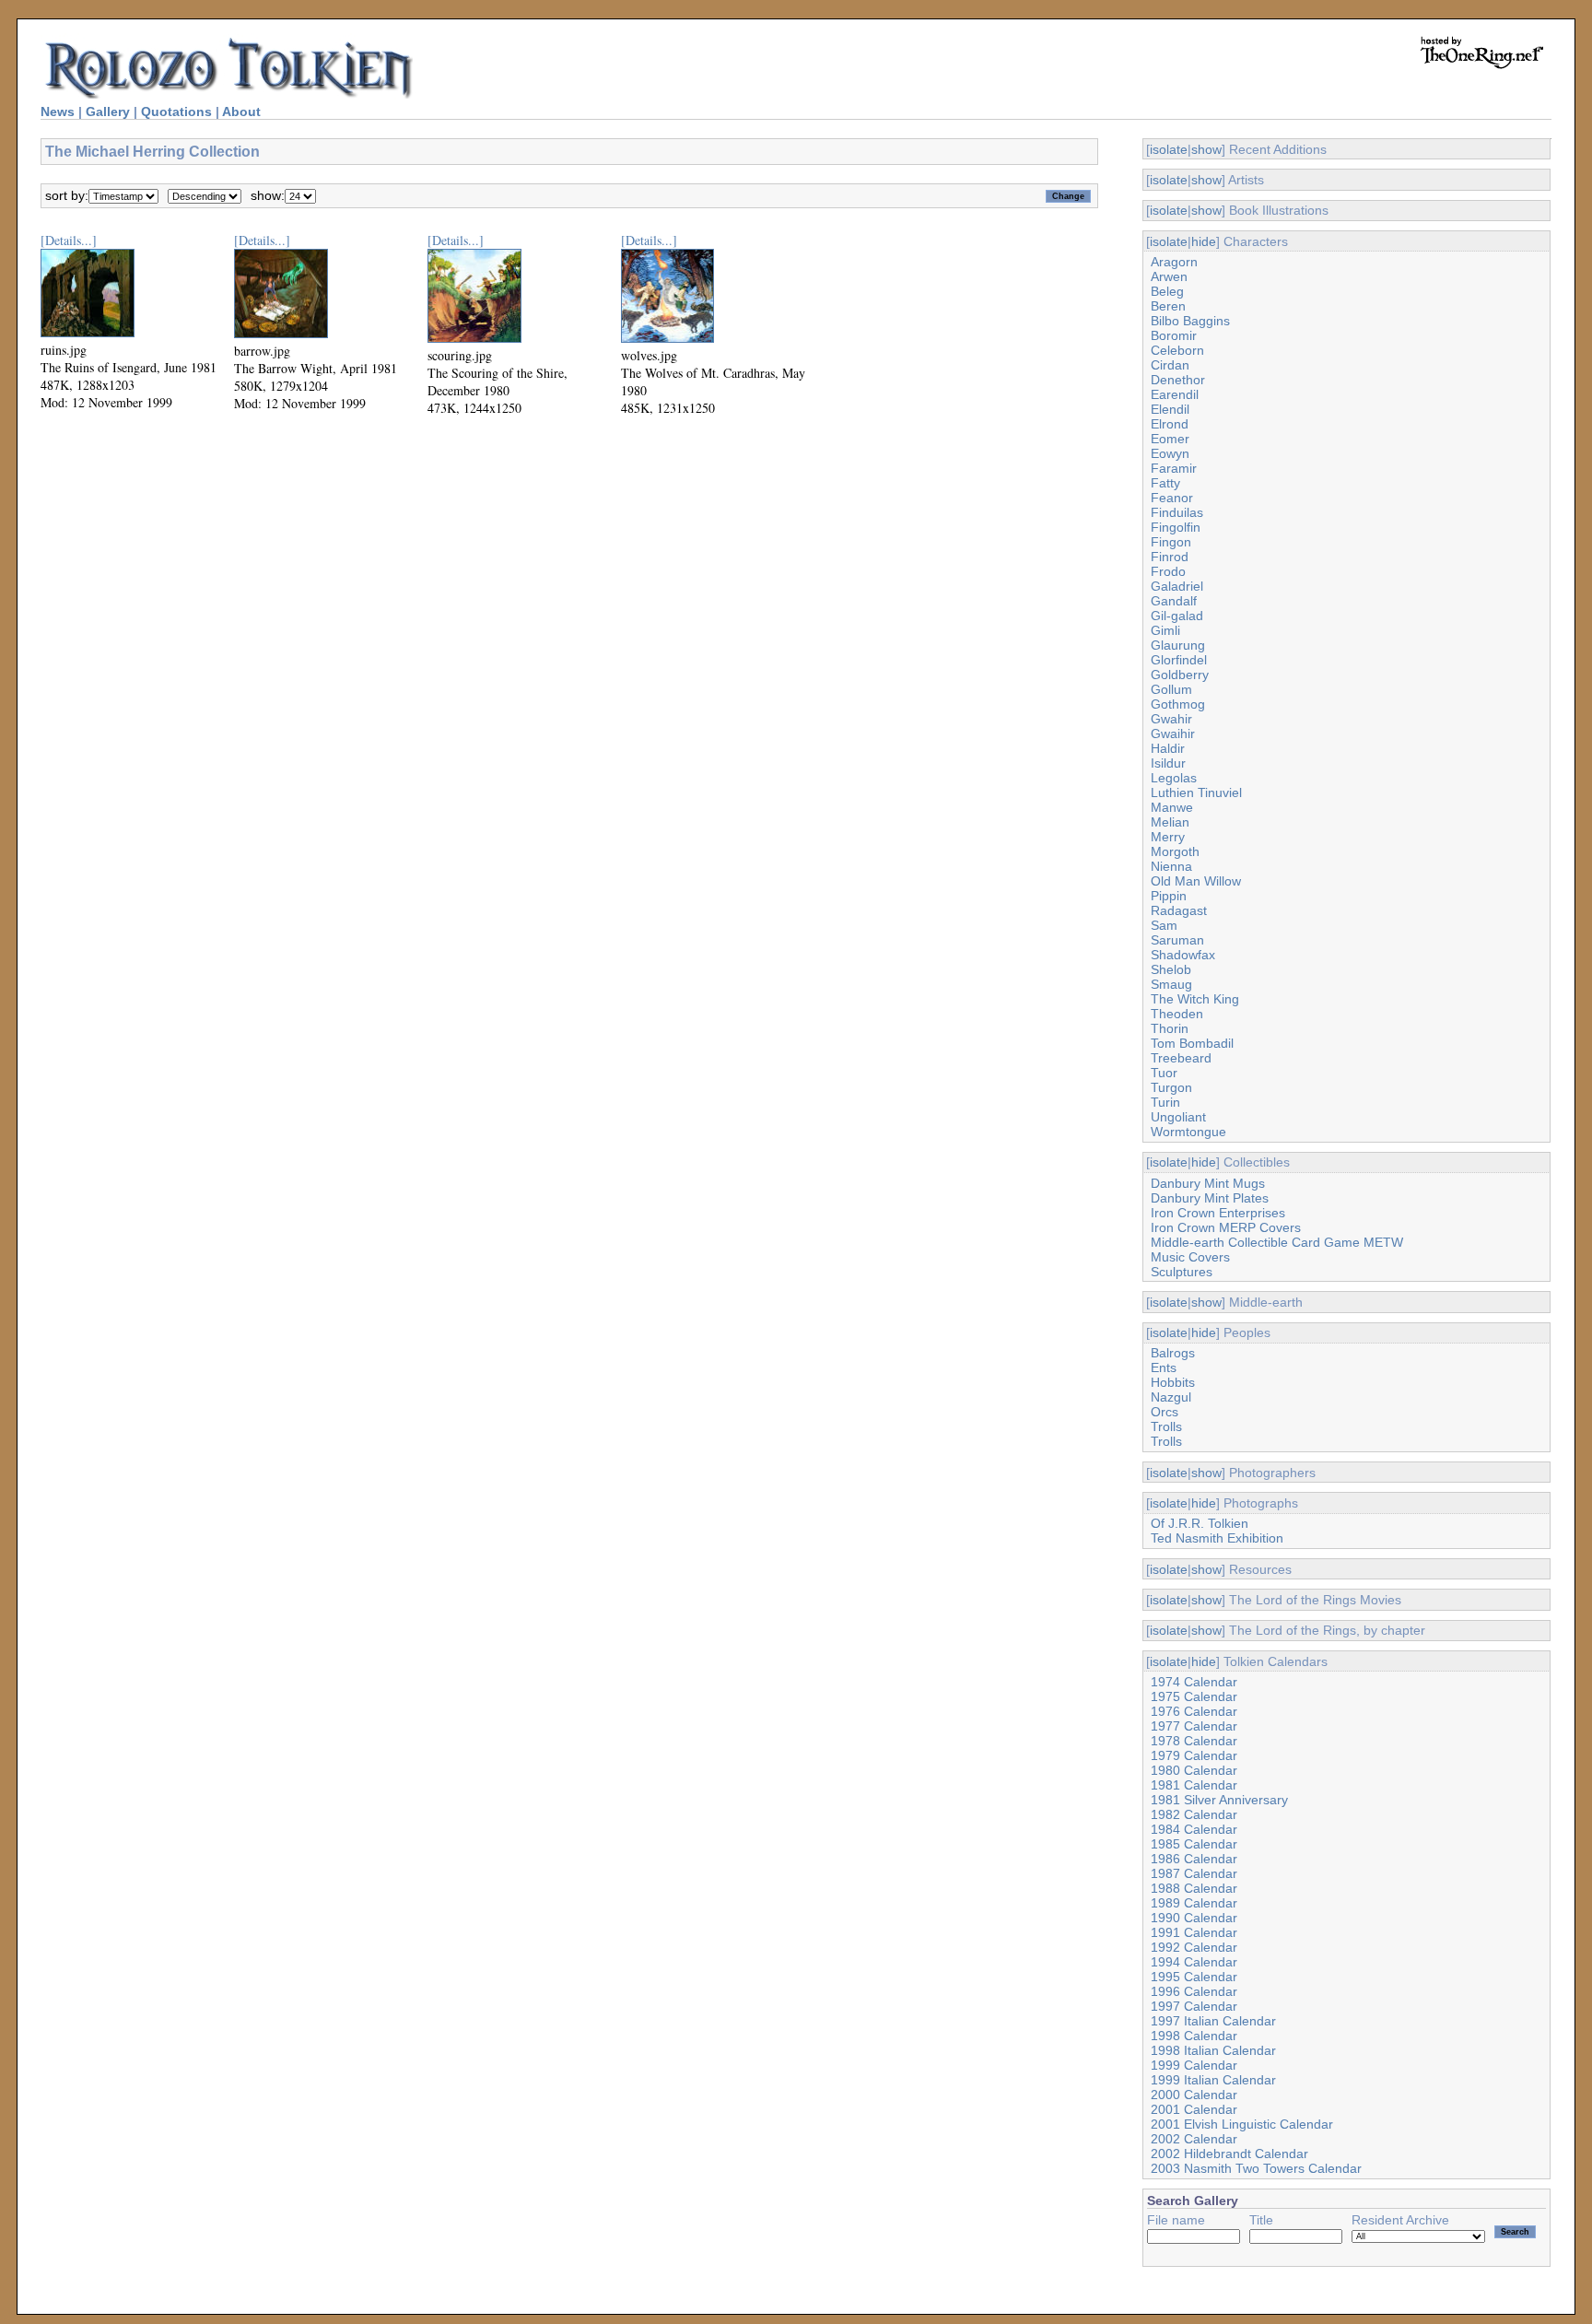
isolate (1169, 149)
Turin (1165, 1102)
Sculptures (1182, 1272)
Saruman (1177, 940)
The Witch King (1195, 999)
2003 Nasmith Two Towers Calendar (1256, 2168)
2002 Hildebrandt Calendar (1229, 2154)
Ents (1164, 1367)
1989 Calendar (1194, 1903)
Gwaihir (1173, 734)
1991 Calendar (1194, 1932)
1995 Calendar (1194, 1977)
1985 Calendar (1194, 1844)
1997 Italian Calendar (1213, 2021)
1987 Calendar (1194, 1873)
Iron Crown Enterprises (1218, 1213)
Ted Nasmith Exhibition (1217, 1538)
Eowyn (1170, 453)
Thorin (1170, 1028)
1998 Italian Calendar (1213, 2050)
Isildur (1168, 763)
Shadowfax (1183, 955)
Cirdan (1170, 365)
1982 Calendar (1194, 1814)
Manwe (1172, 807)
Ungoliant (1178, 1117)
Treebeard (1181, 1058)
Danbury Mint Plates (1210, 1198)
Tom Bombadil (1192, 1043)
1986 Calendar (1194, 1859)
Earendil (1175, 394)
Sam (1164, 925)
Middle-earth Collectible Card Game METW (1277, 1242)
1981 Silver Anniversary (1219, 1800)
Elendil (1170, 409)
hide (1204, 241)
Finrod (1170, 557)
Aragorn (1174, 262)
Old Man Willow (1196, 881)
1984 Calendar (1194, 1829)
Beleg (1167, 291)
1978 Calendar (1194, 1741)
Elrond (1170, 424)
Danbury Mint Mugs (1208, 1183)
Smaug (1171, 984)
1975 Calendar (1194, 1696)
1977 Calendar (1194, 1726)
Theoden (1177, 1014)
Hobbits (1173, 1382)
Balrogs (1173, 1353)
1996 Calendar (1194, 1991)
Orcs (1165, 1412)
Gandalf (1174, 601)
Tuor (1164, 1073)
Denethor (1178, 380)
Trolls (1166, 1426)
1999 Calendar (1194, 2065)
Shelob (1171, 969)
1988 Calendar (1194, 1888)
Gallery (108, 112)
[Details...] (69, 240)
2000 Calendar (1194, 2095)
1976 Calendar (1194, 1711)
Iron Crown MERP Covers (1226, 1227)
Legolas (1174, 778)
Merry (1168, 837)
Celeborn (1177, 350)
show (1206, 149)
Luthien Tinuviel (1196, 792)
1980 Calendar (1194, 1770)
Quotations (176, 112)
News (58, 112)
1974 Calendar (1194, 1682)
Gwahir (1171, 719)
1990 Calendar (1194, 1918)
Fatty (1165, 483)
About (241, 112)
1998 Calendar (1194, 2036)
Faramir (1174, 468)
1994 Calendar (1194, 1962)
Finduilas (1177, 512)
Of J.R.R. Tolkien (1200, 1523)
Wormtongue (1188, 1132)
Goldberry (1180, 675)
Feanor (1172, 498)
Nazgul (1171, 1397)
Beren (1168, 306)
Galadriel (1177, 586)
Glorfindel (1179, 660)
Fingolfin (1176, 527)
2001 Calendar (1194, 2109)
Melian (1170, 822)
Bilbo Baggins (1190, 321)
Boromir (1174, 335)
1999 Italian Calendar (1213, 2080)
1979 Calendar (1194, 1755)
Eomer (1170, 439)
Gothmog (1178, 704)
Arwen (1169, 276)
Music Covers (1190, 1257)
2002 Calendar (1194, 2139)
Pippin (1169, 896)
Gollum (1171, 689)
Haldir (1168, 748)
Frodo (1168, 571)
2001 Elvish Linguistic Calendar (1242, 2124)
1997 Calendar (1194, 2006)
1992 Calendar (1194, 1947)
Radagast (1179, 910)
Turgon (1171, 1087)
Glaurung (1178, 645)
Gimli (1165, 630)
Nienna (1171, 866)
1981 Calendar (1194, 1785)
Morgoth (1175, 851)
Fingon (1171, 542)
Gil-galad (1177, 616)
